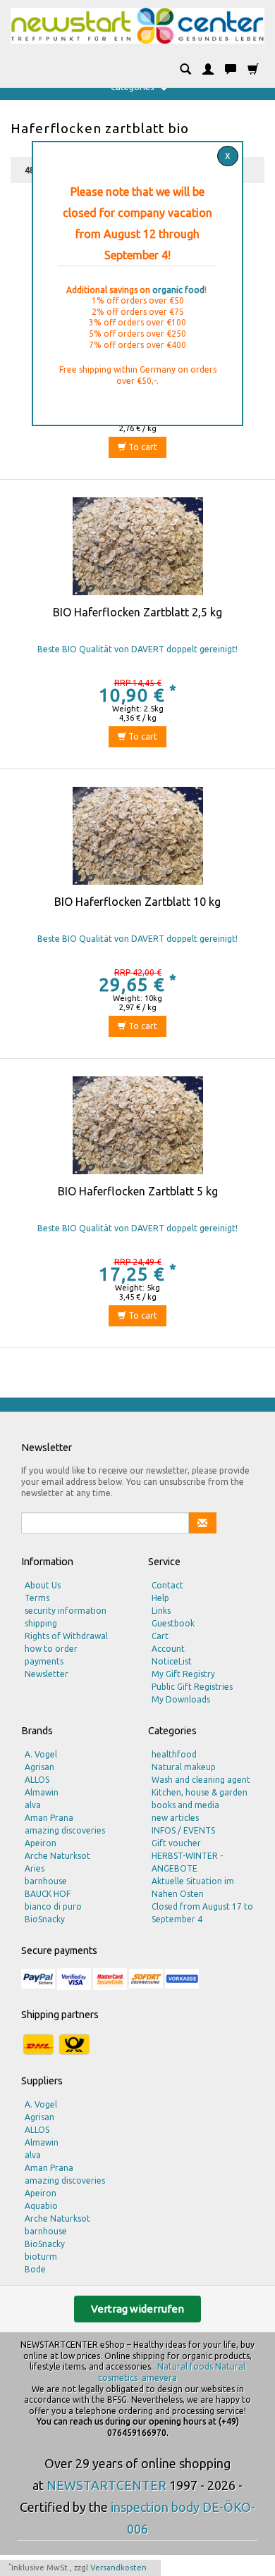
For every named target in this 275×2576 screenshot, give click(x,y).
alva (33, 1805)
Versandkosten (118, 2568)
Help (160, 1598)
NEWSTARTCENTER (106, 2485)
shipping (41, 1623)
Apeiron (41, 1843)
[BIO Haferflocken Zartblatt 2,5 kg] (137, 550)
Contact (167, 1585)
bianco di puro (53, 1906)
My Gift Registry (183, 1674)
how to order (51, 1649)
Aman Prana (49, 1818)
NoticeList (172, 1661)
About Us (43, 1585)
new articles (175, 1818)
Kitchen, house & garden (200, 1792)
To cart (142, 447)
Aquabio (41, 2206)
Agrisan (39, 1767)
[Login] (208, 70)
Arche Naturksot (57, 1856)
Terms (37, 1598)
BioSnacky (45, 1919)
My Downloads (181, 1699)
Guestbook (173, 1623)
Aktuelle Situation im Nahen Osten (193, 1887)
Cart (160, 1636)
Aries (35, 1868)
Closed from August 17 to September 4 (202, 1913)
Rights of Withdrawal (66, 1636)
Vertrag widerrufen (137, 2309)
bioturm (41, 2257)
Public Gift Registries (192, 1687)
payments (44, 1661)
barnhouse (46, 1881)
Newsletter (47, 1674)
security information (66, 1611)
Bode (35, 2269)
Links (161, 1611)
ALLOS (37, 1780)
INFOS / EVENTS (183, 1830)
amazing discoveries (65, 1830)
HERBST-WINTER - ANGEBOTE (187, 1862)
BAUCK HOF (48, 1894)
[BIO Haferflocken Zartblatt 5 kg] (137, 1129)
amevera (159, 2378)
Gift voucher (176, 1843)
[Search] (185, 70)
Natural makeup (184, 1767)
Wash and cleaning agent (201, 1780)
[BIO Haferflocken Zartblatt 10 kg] (137, 840)
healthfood (174, 1754)
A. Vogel (41, 1754)
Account (168, 1649)
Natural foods (185, 2366)
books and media (185, 1805)
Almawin (42, 1792)
